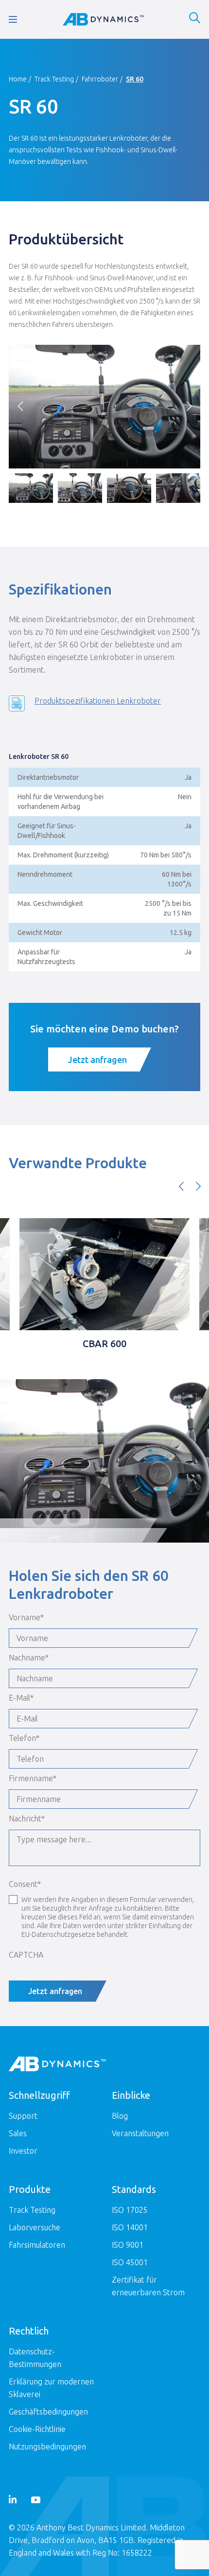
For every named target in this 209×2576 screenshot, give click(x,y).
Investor (23, 2151)
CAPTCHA (26, 1955)
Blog (120, 2116)
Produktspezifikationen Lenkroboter (98, 701)
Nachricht (27, 1819)
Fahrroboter (100, 79)
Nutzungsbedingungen (47, 2447)
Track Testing (54, 79)
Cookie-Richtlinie (37, 2429)
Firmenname (33, 1778)
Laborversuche (35, 2227)
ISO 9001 (128, 2245)
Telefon (24, 1738)
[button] (189, 406)
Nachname (29, 1658)
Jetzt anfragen (97, 1060)
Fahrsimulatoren (37, 2245)
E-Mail (21, 1698)
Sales (18, 2133)
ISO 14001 (130, 2227)
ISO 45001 (130, 2262)
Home (18, 79)
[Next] (198, 1186)
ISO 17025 (130, 2210)
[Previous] (181, 1186)
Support (23, 2116)
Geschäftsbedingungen (48, 2412)
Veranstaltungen (140, 2133)
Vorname (26, 1617)
